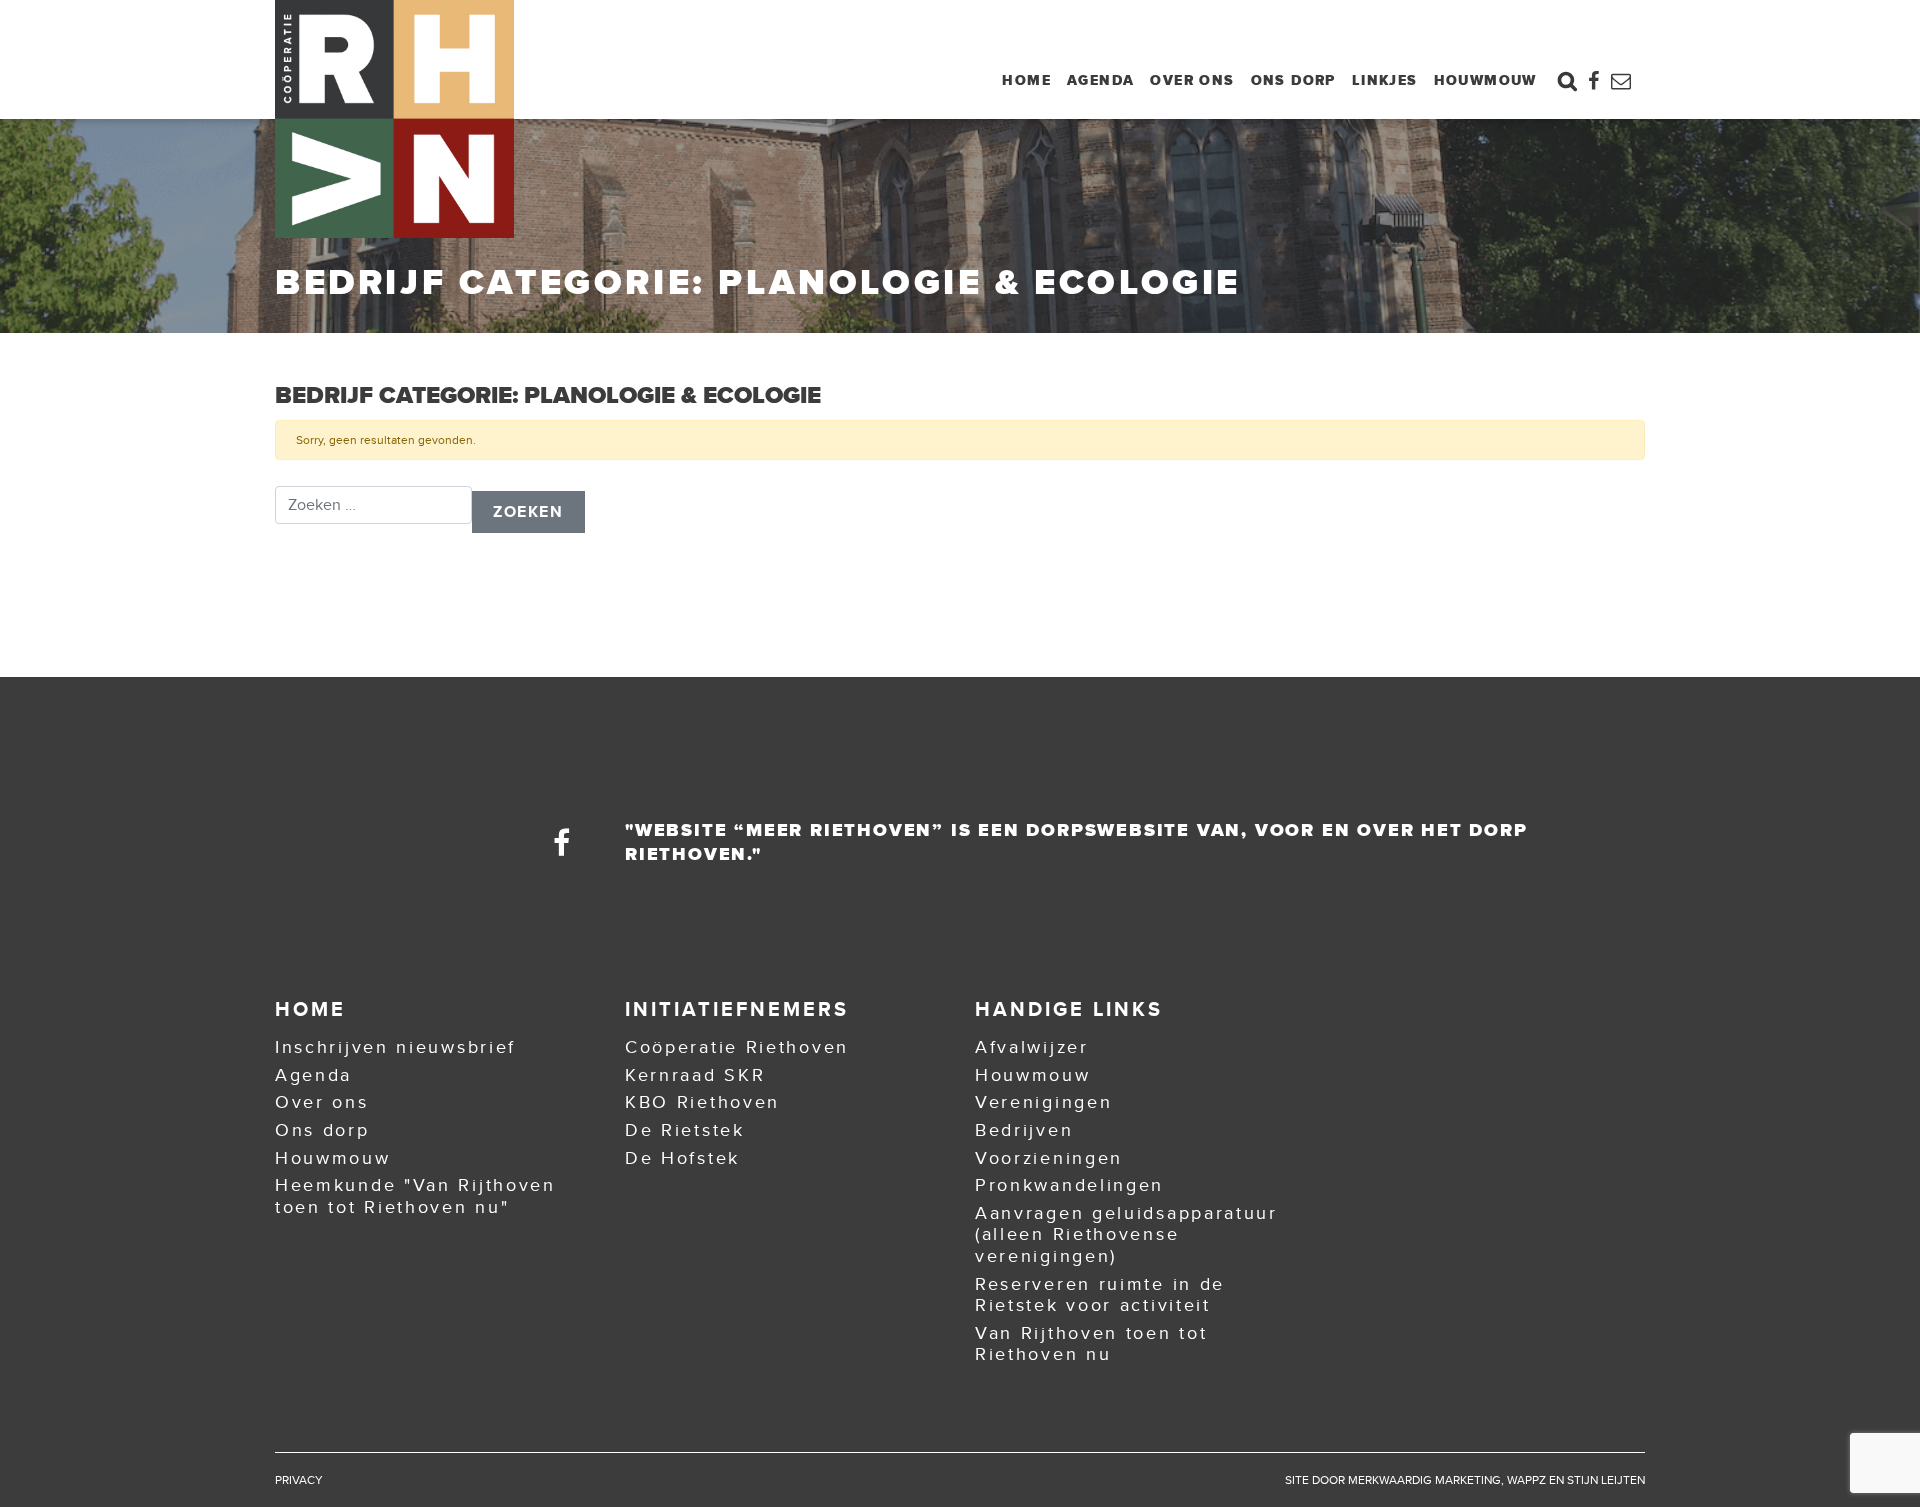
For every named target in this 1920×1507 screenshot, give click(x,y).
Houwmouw (1485, 80)
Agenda (1100, 80)
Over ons (1192, 80)
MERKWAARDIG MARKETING (1424, 1480)
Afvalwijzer (1032, 1047)
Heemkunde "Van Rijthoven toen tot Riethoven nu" (415, 1196)
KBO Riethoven (702, 1102)
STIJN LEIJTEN (1606, 1480)
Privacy (299, 1480)
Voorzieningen (1049, 1158)
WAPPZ (1526, 1480)
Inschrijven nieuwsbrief (395, 1047)
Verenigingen (1043, 1102)
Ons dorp (1293, 80)
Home (1026, 80)
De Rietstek (685, 1130)
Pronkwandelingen (1069, 1185)
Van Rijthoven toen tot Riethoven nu (1091, 1344)
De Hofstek (682, 1158)
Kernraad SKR (695, 1075)
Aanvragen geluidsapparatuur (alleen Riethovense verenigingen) (1126, 1234)
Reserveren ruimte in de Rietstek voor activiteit (1100, 1295)
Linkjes (1385, 80)
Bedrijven (1024, 1130)
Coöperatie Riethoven (737, 1047)
